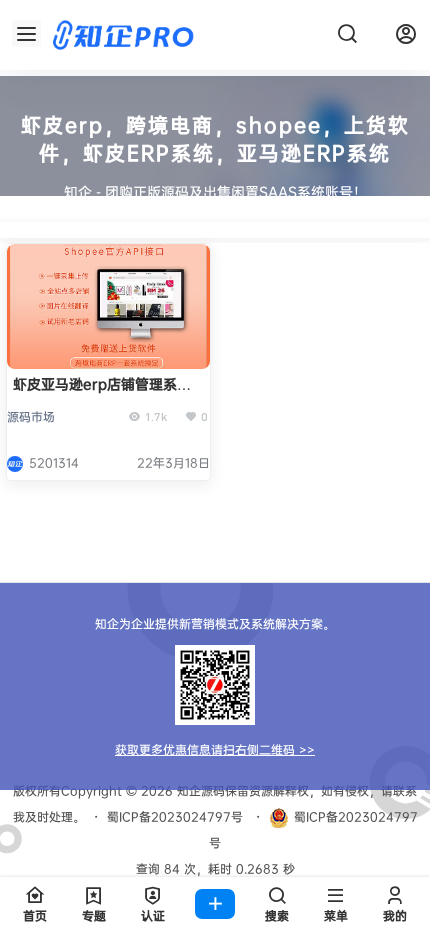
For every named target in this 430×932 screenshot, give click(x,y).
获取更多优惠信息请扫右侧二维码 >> (215, 749)
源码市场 (31, 416)
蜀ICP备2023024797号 (175, 816)
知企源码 (199, 790)
